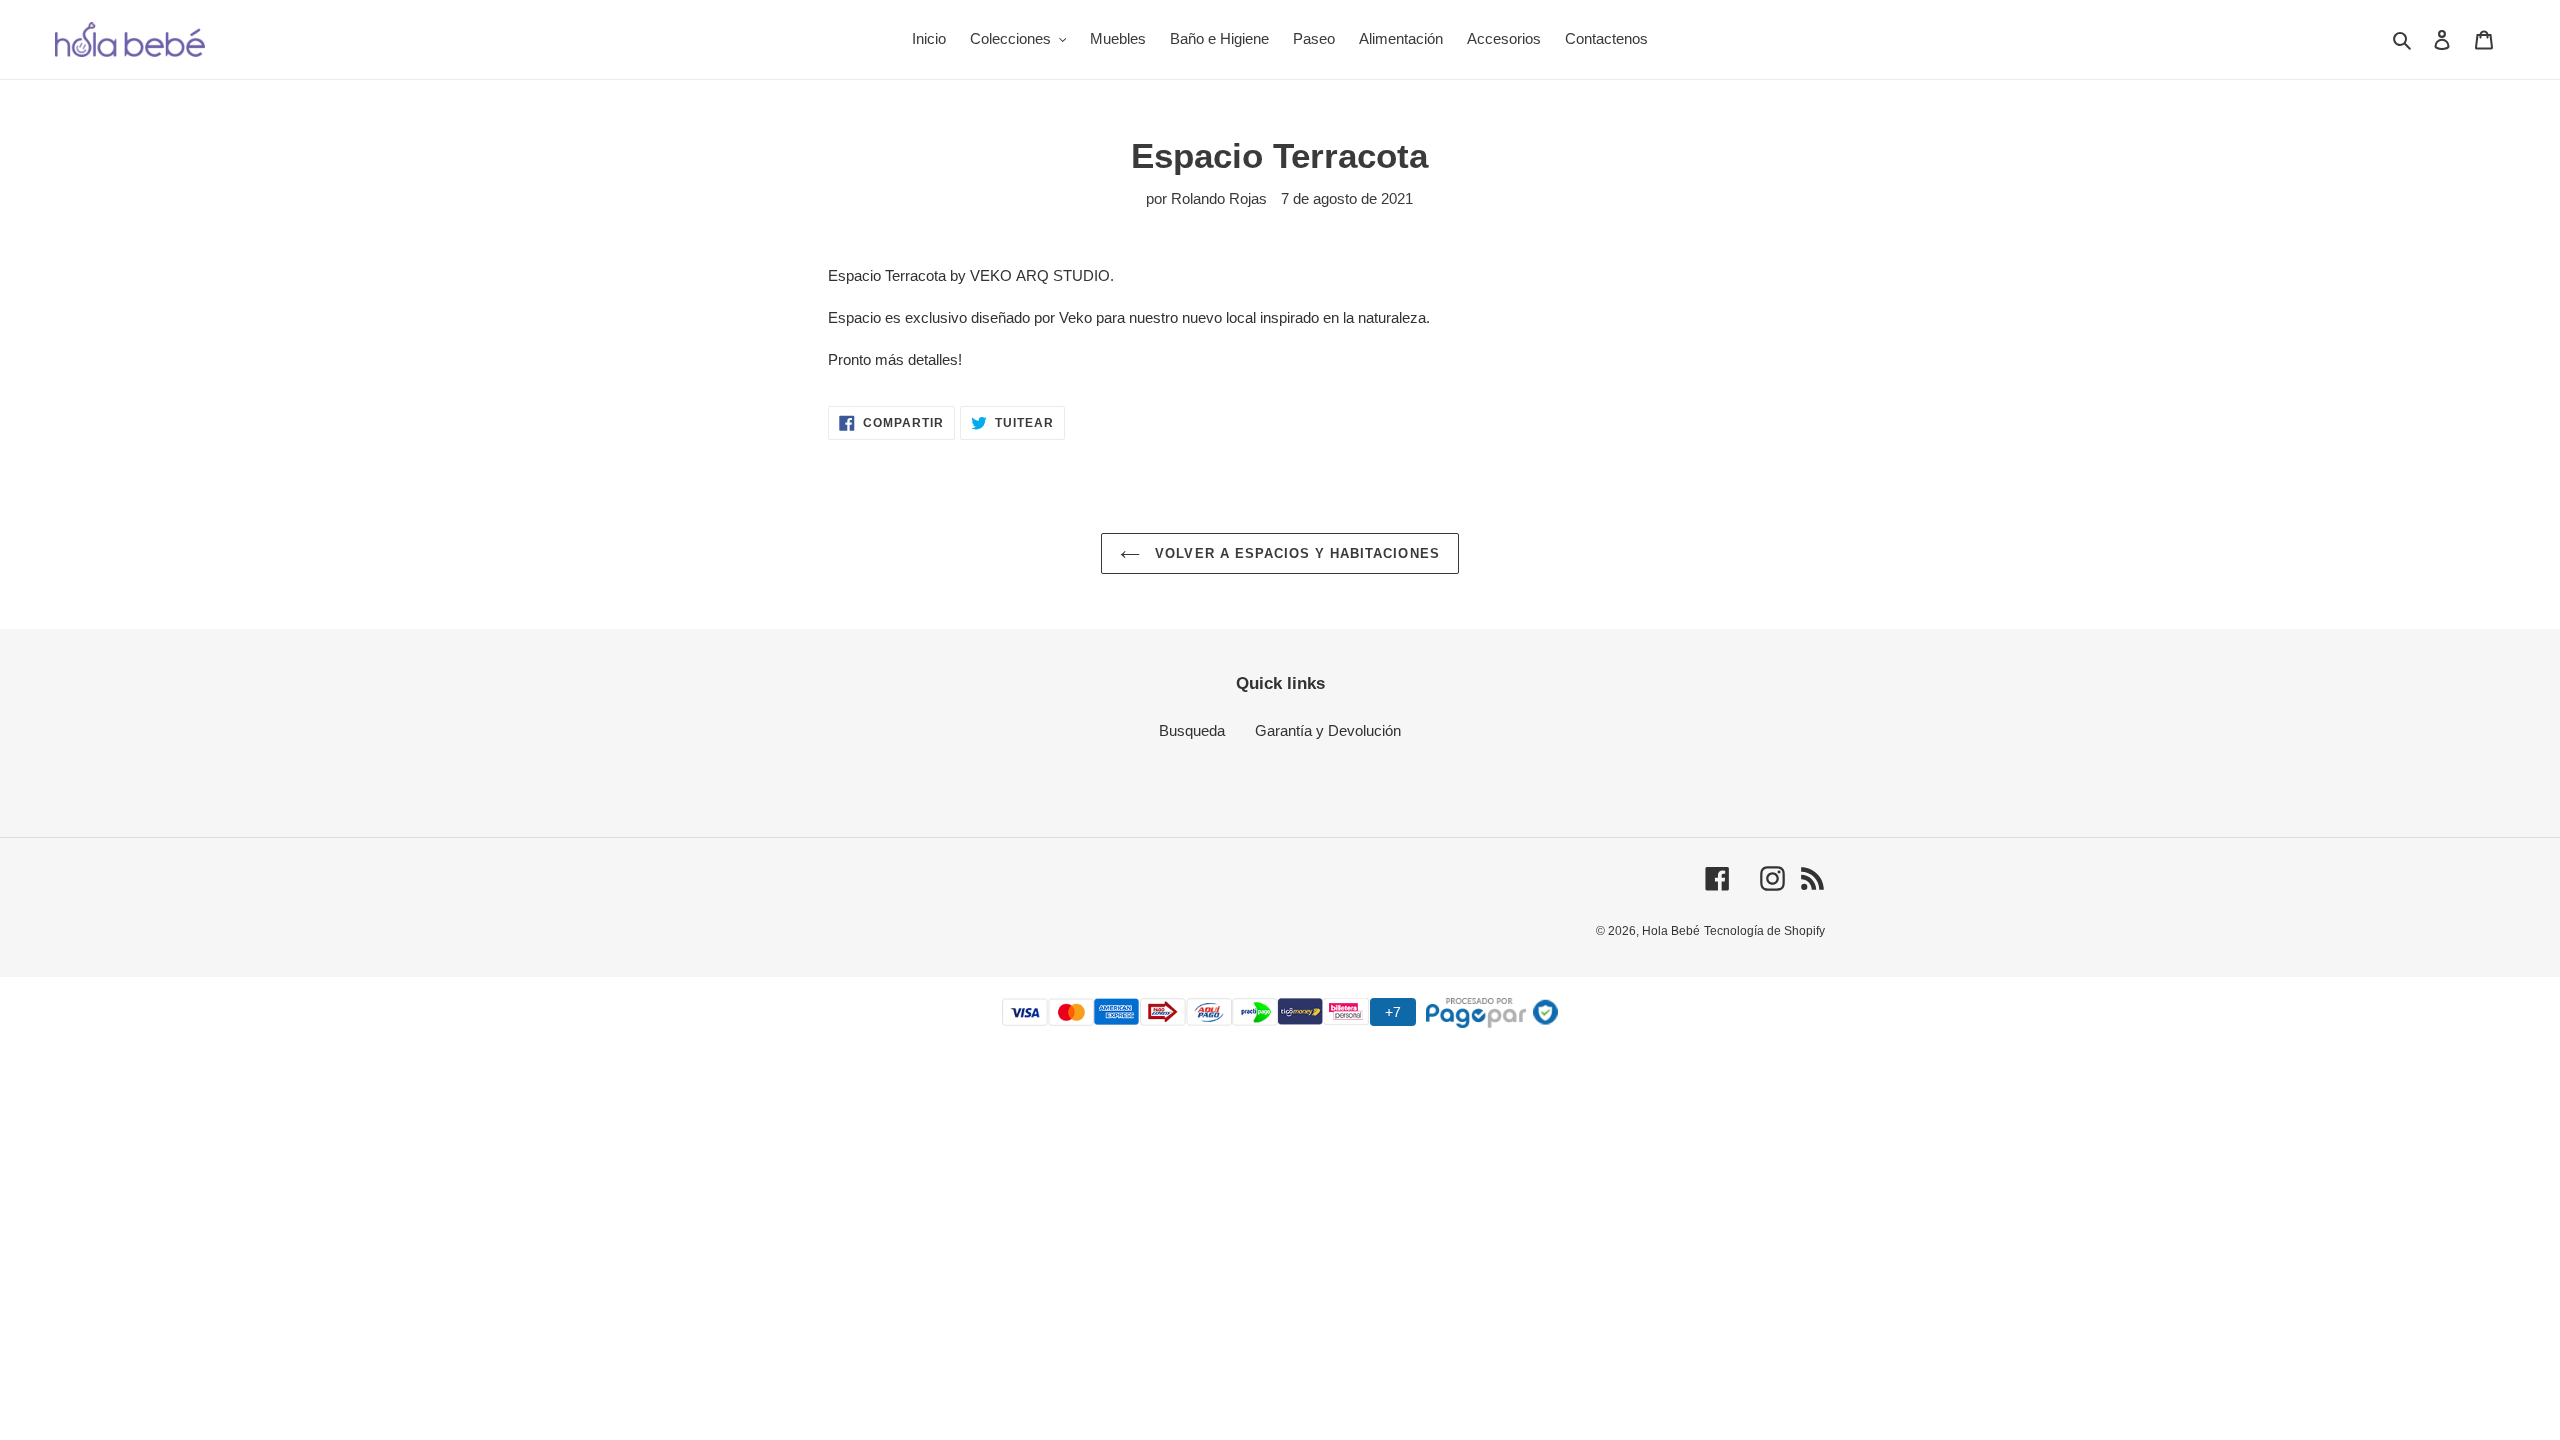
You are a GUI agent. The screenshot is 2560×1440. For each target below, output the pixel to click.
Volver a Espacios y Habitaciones (1294, 553)
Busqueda (1192, 730)
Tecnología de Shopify (1764, 931)
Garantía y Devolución (1328, 730)
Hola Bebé (1671, 931)
